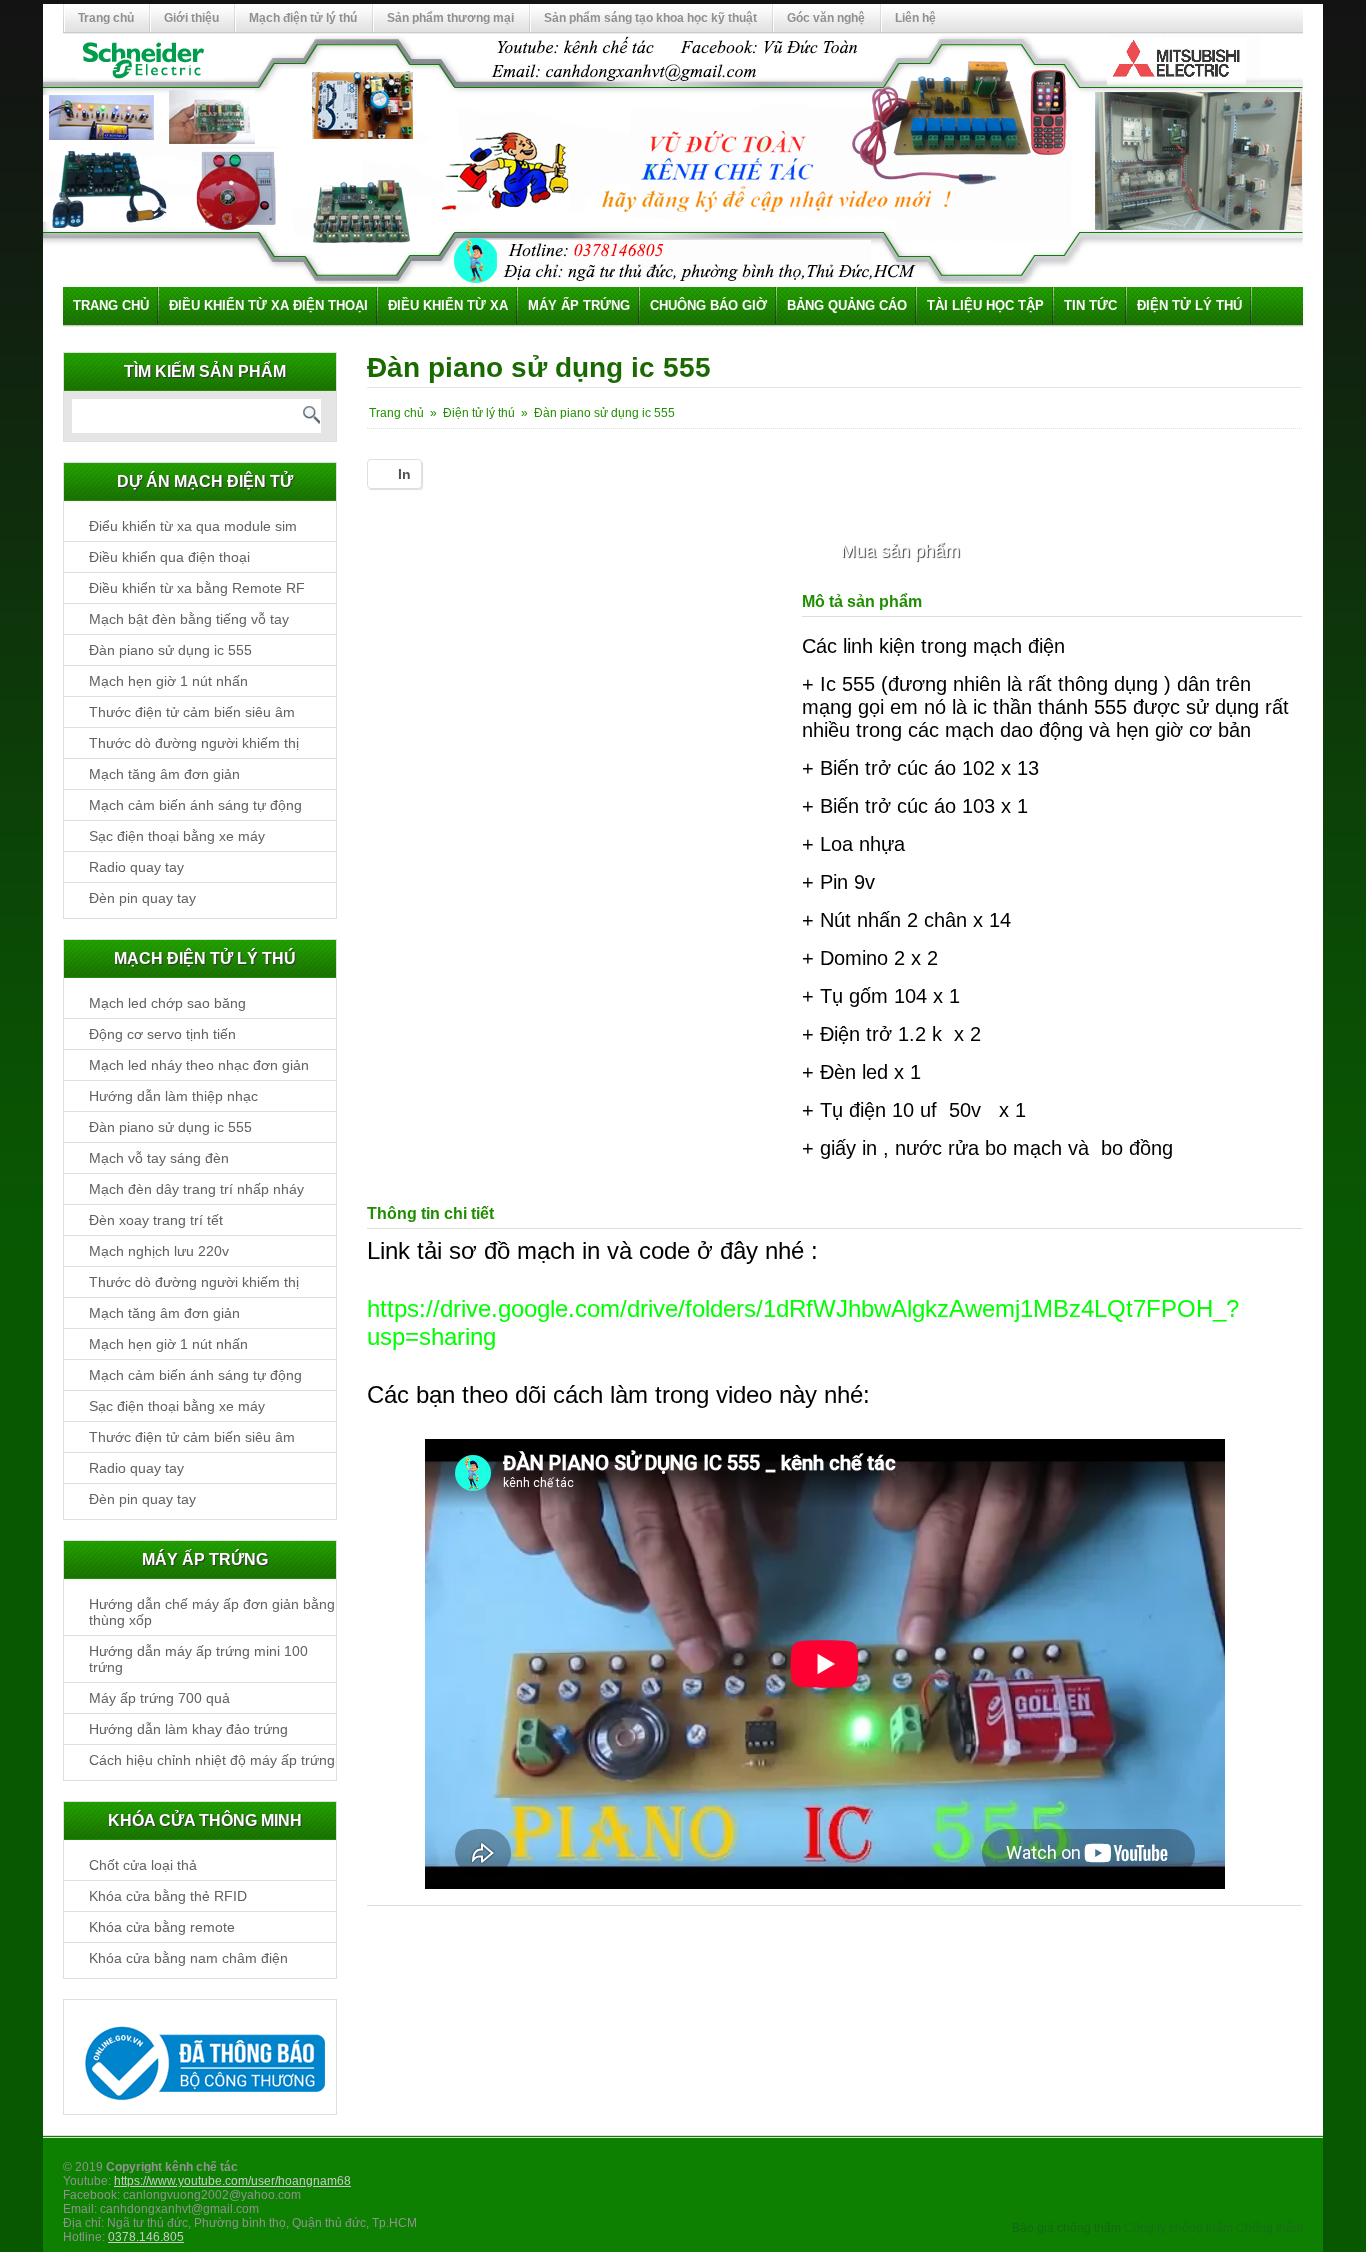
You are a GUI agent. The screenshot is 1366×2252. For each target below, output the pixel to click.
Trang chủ (106, 18)
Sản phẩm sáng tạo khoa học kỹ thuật (650, 18)
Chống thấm (1269, 2228)
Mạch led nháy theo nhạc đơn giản (199, 1065)
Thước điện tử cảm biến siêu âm (192, 712)
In (404, 474)
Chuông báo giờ (708, 305)
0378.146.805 (146, 2237)
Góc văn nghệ (826, 18)
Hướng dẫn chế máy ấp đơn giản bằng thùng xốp (212, 1612)
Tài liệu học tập (985, 305)
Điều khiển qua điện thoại (169, 557)
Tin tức (1090, 305)
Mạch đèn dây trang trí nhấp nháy (196, 1189)
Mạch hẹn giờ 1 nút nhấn (168, 681)
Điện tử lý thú (1189, 305)
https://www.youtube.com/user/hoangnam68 (232, 2181)
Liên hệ (915, 18)
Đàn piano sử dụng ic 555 (170, 650)
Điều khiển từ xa (448, 305)
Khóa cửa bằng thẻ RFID (168, 1896)
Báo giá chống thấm (1066, 2228)
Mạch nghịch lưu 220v (159, 1251)
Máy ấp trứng (579, 305)
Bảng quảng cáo (847, 305)
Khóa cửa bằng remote (162, 1927)
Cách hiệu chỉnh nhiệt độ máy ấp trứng (212, 1760)
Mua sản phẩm (900, 551)
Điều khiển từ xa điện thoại (268, 305)
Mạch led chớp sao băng (167, 1003)
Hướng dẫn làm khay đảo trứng (188, 1729)
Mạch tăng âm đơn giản (164, 774)
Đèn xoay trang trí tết (156, 1220)
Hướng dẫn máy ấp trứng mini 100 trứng (198, 1659)
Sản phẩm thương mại (450, 18)
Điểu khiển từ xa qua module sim (193, 526)
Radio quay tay (136, 867)
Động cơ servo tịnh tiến (162, 1034)
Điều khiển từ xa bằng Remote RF (197, 588)
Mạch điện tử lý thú (303, 18)
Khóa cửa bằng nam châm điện (188, 1958)
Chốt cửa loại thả (143, 1865)
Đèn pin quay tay (142, 898)
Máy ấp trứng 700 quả (159, 1698)
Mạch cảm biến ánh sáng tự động (195, 805)
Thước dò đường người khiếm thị (194, 743)
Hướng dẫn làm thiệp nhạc (173, 1096)
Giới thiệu (191, 18)
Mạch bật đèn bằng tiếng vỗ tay (189, 619)
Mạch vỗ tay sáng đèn (159, 1158)
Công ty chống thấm (1178, 2228)
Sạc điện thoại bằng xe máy (177, 836)
